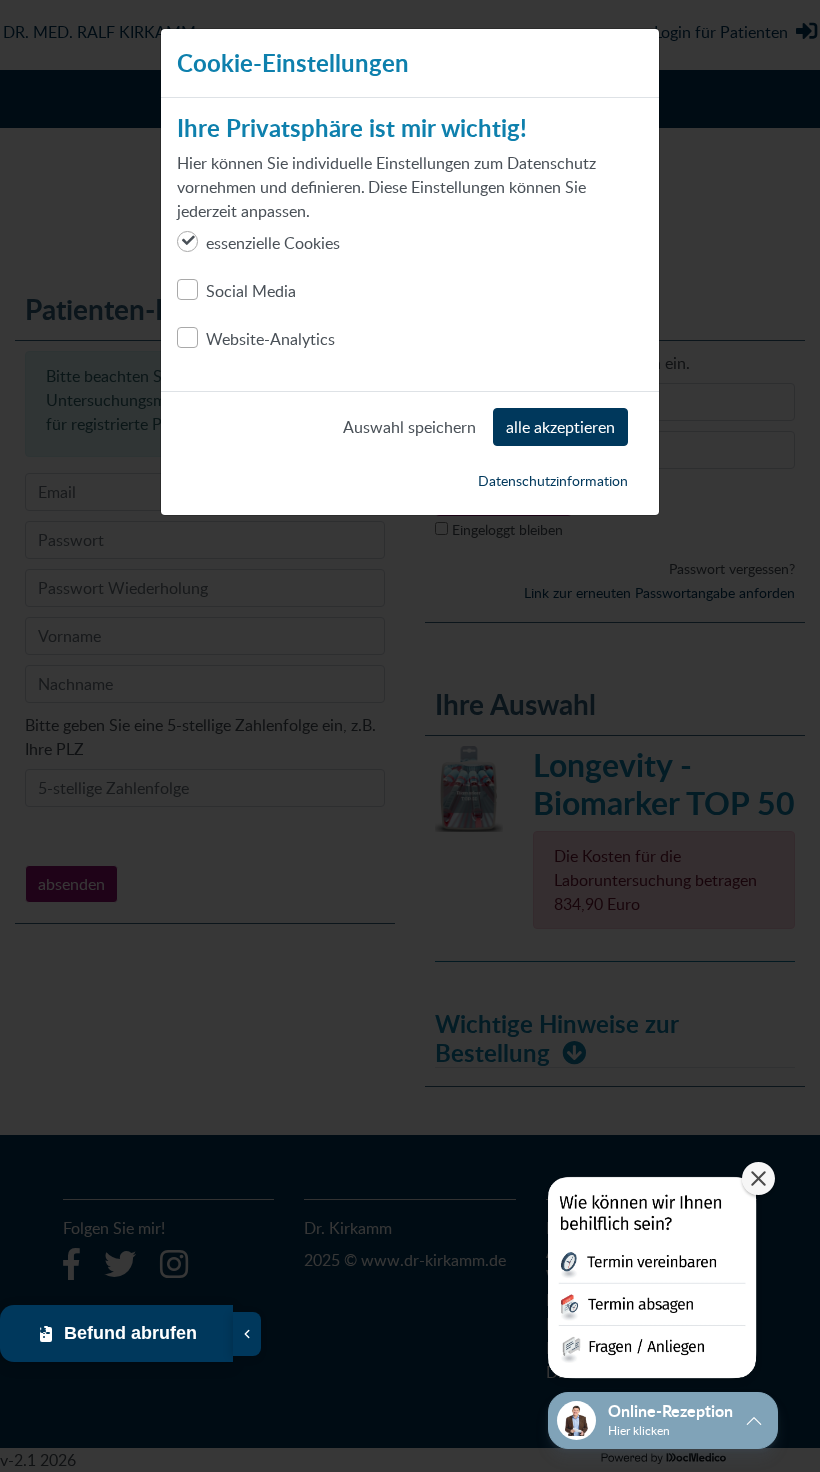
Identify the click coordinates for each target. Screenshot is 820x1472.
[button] (652, 1281)
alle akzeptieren (560, 427)
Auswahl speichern (409, 427)
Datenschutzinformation (553, 480)
